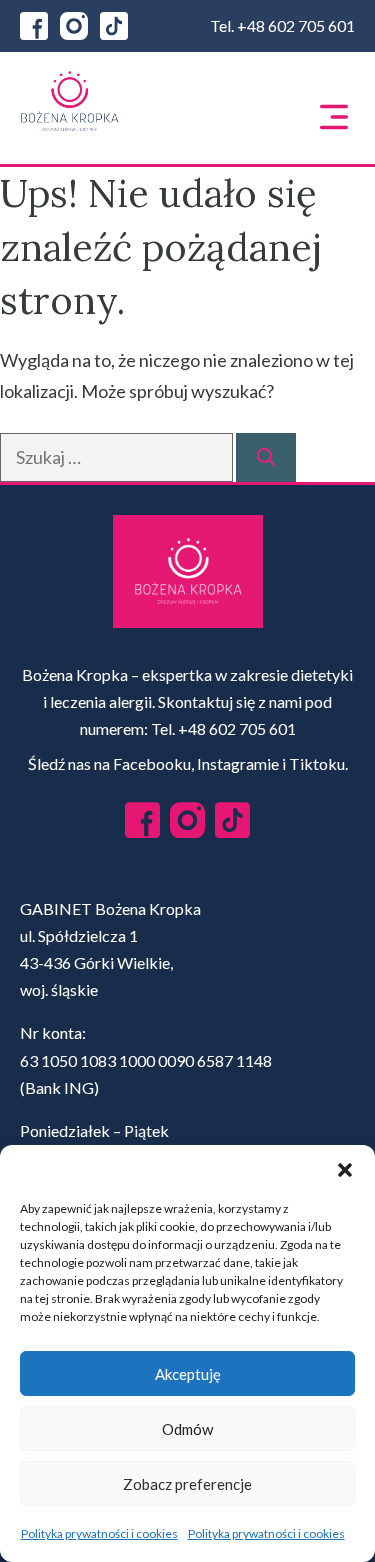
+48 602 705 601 (296, 25)
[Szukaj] (266, 457)
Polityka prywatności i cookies (99, 1533)
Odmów (187, 1429)
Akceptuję (188, 1374)
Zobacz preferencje (187, 1484)
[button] (345, 1170)
